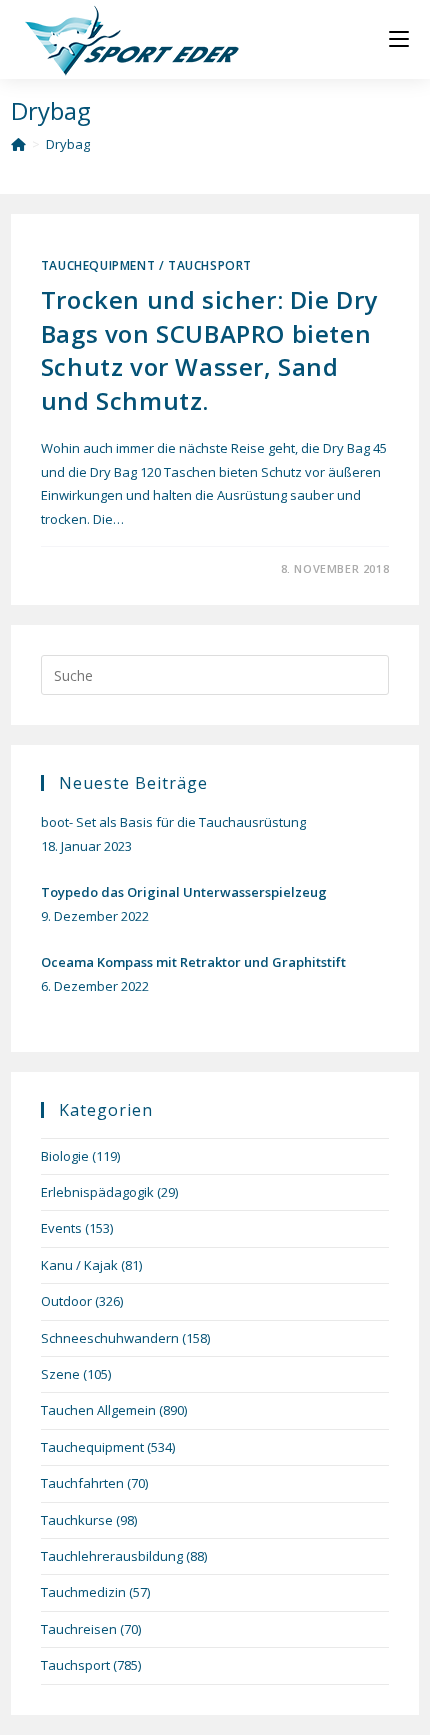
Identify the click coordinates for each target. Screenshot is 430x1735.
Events (61, 1228)
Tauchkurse (77, 1520)
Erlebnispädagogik (97, 1192)
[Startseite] (18, 144)
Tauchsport (210, 265)
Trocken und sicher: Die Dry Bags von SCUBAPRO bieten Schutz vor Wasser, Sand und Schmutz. (209, 350)
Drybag (68, 144)
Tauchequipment (98, 265)
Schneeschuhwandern (110, 1338)
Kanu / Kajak (79, 1265)
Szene (60, 1374)
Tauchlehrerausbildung (112, 1556)
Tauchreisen (79, 1629)
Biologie (65, 1156)
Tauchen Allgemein (98, 1410)
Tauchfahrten (82, 1483)
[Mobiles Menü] (399, 39)
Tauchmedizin (83, 1592)
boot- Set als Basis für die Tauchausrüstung (173, 822)
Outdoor (66, 1301)
